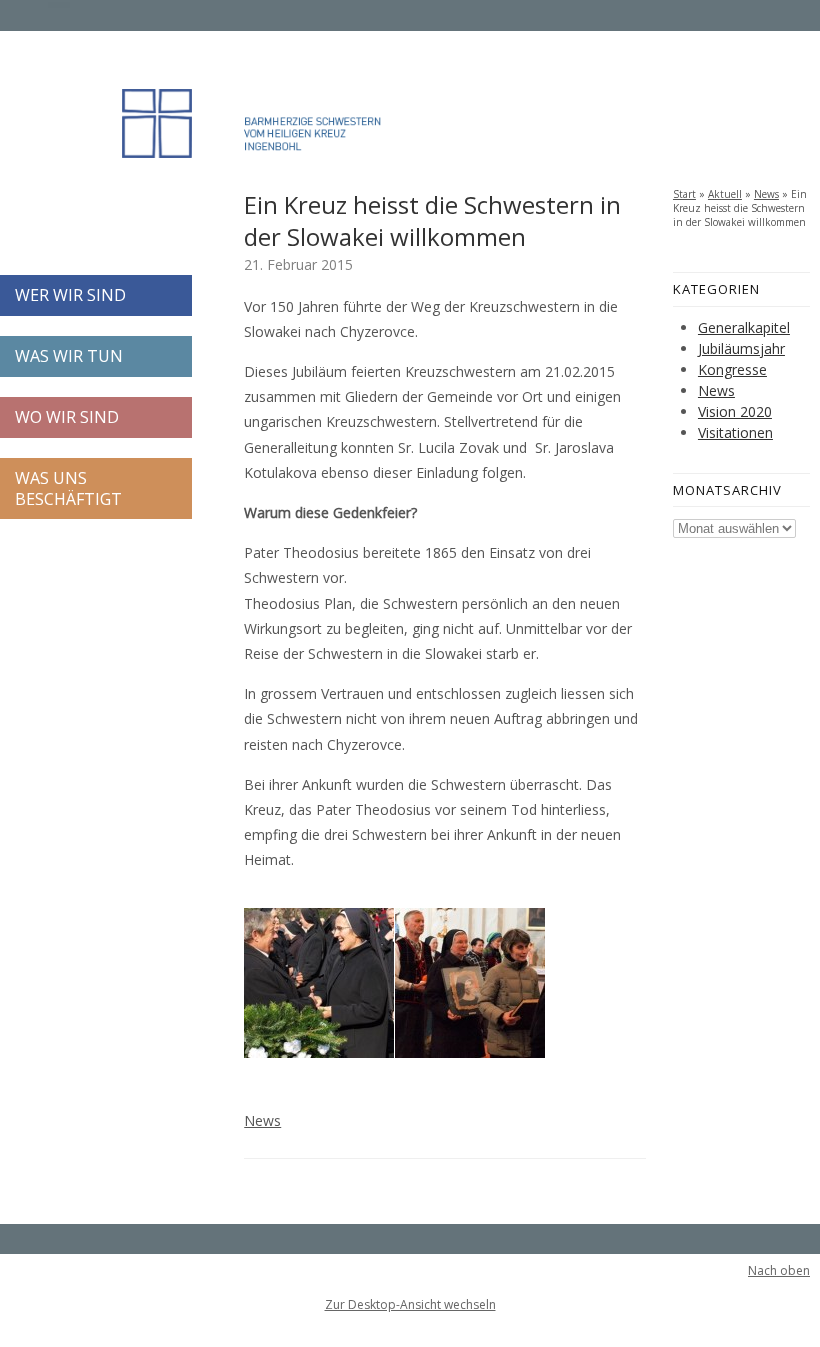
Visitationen (735, 432)
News (262, 1120)
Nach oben (779, 1271)
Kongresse (732, 369)
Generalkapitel (744, 327)
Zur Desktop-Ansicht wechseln (410, 1304)
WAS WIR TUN (69, 356)
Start (684, 194)
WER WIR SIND (70, 295)
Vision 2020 (735, 411)
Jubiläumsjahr (741, 348)
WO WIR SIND (67, 417)
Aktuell (725, 194)
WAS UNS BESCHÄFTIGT (68, 488)
